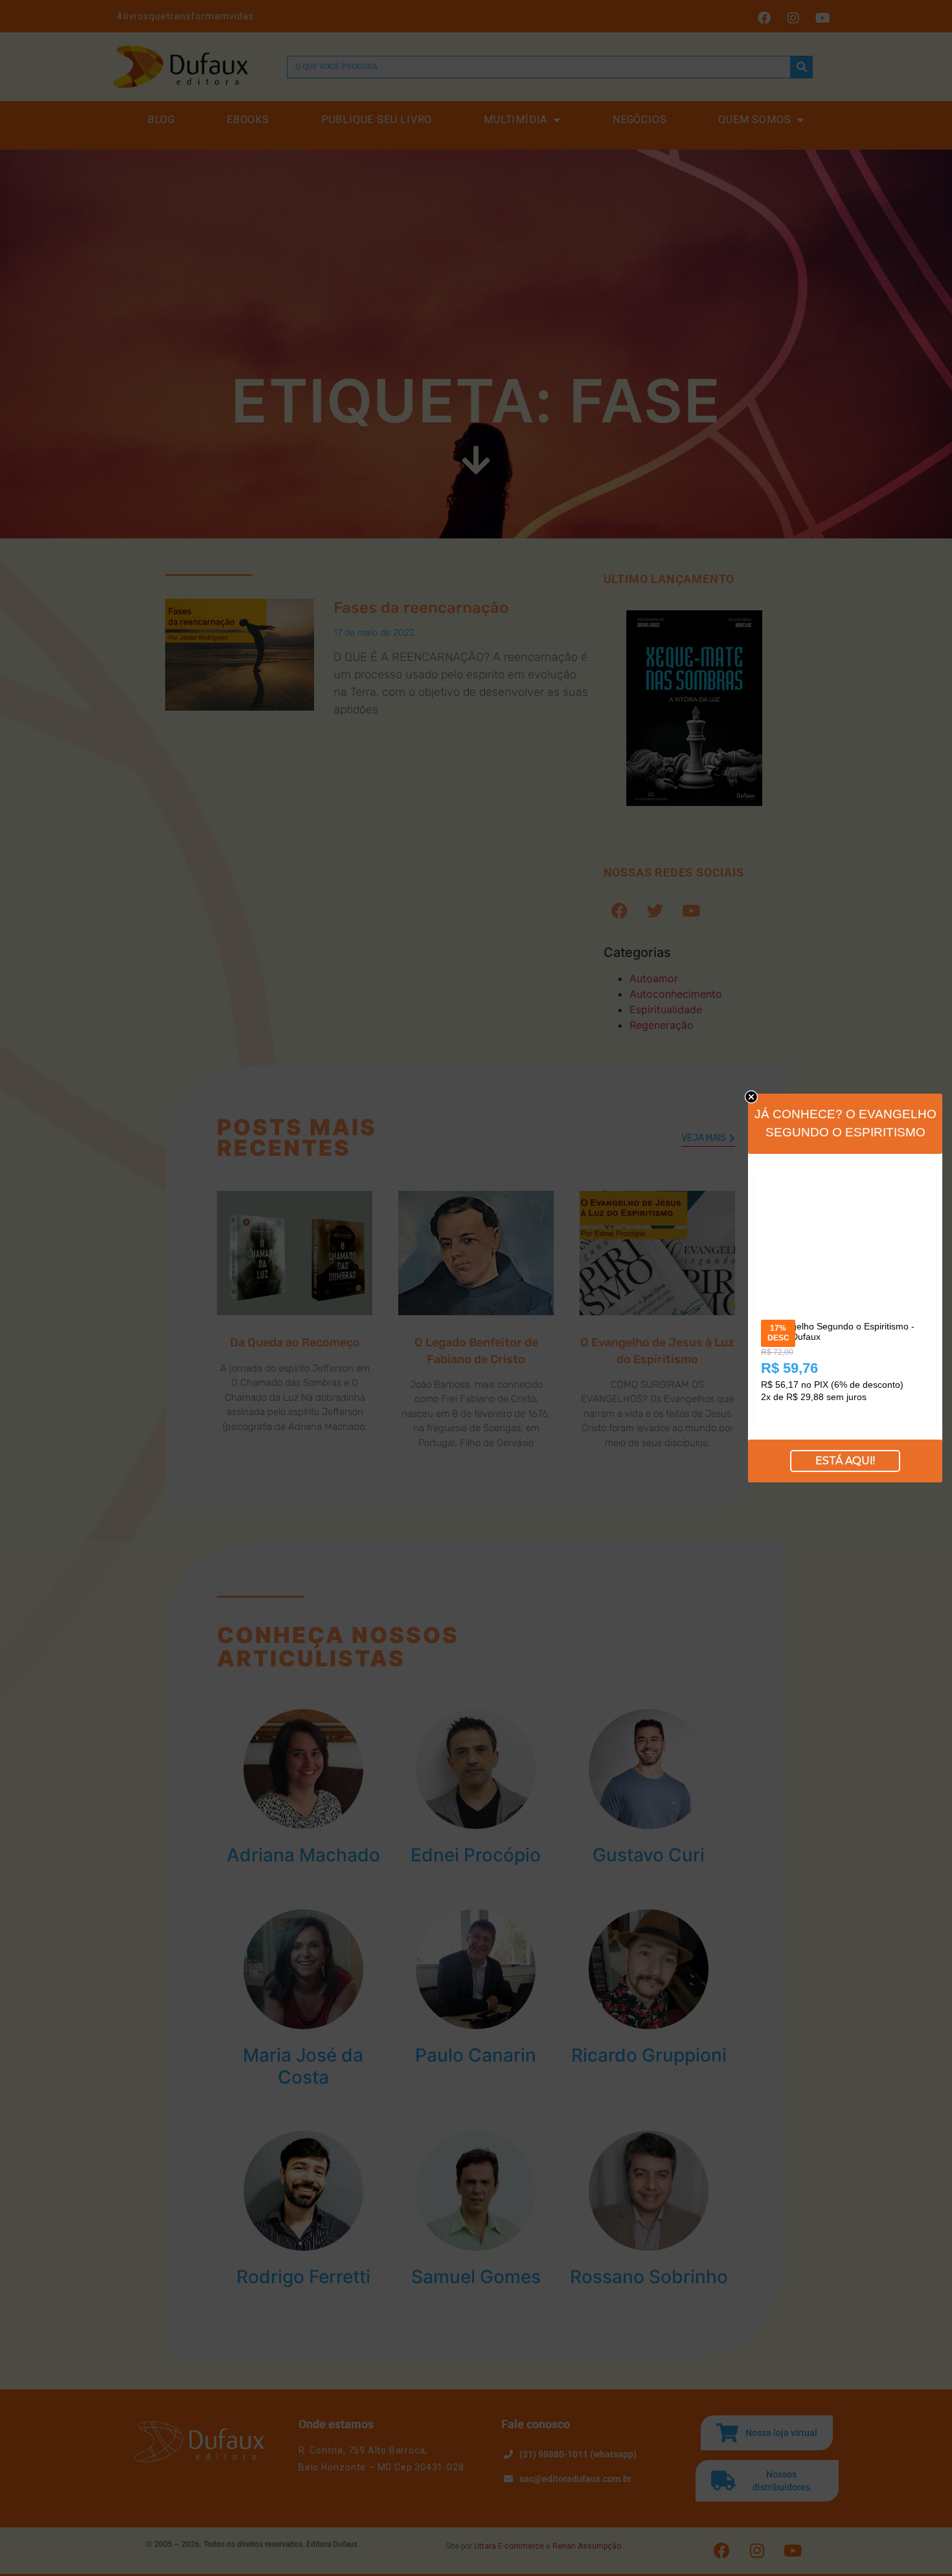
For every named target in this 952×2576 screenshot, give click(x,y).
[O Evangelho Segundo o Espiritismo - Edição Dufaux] (845, 1178)
